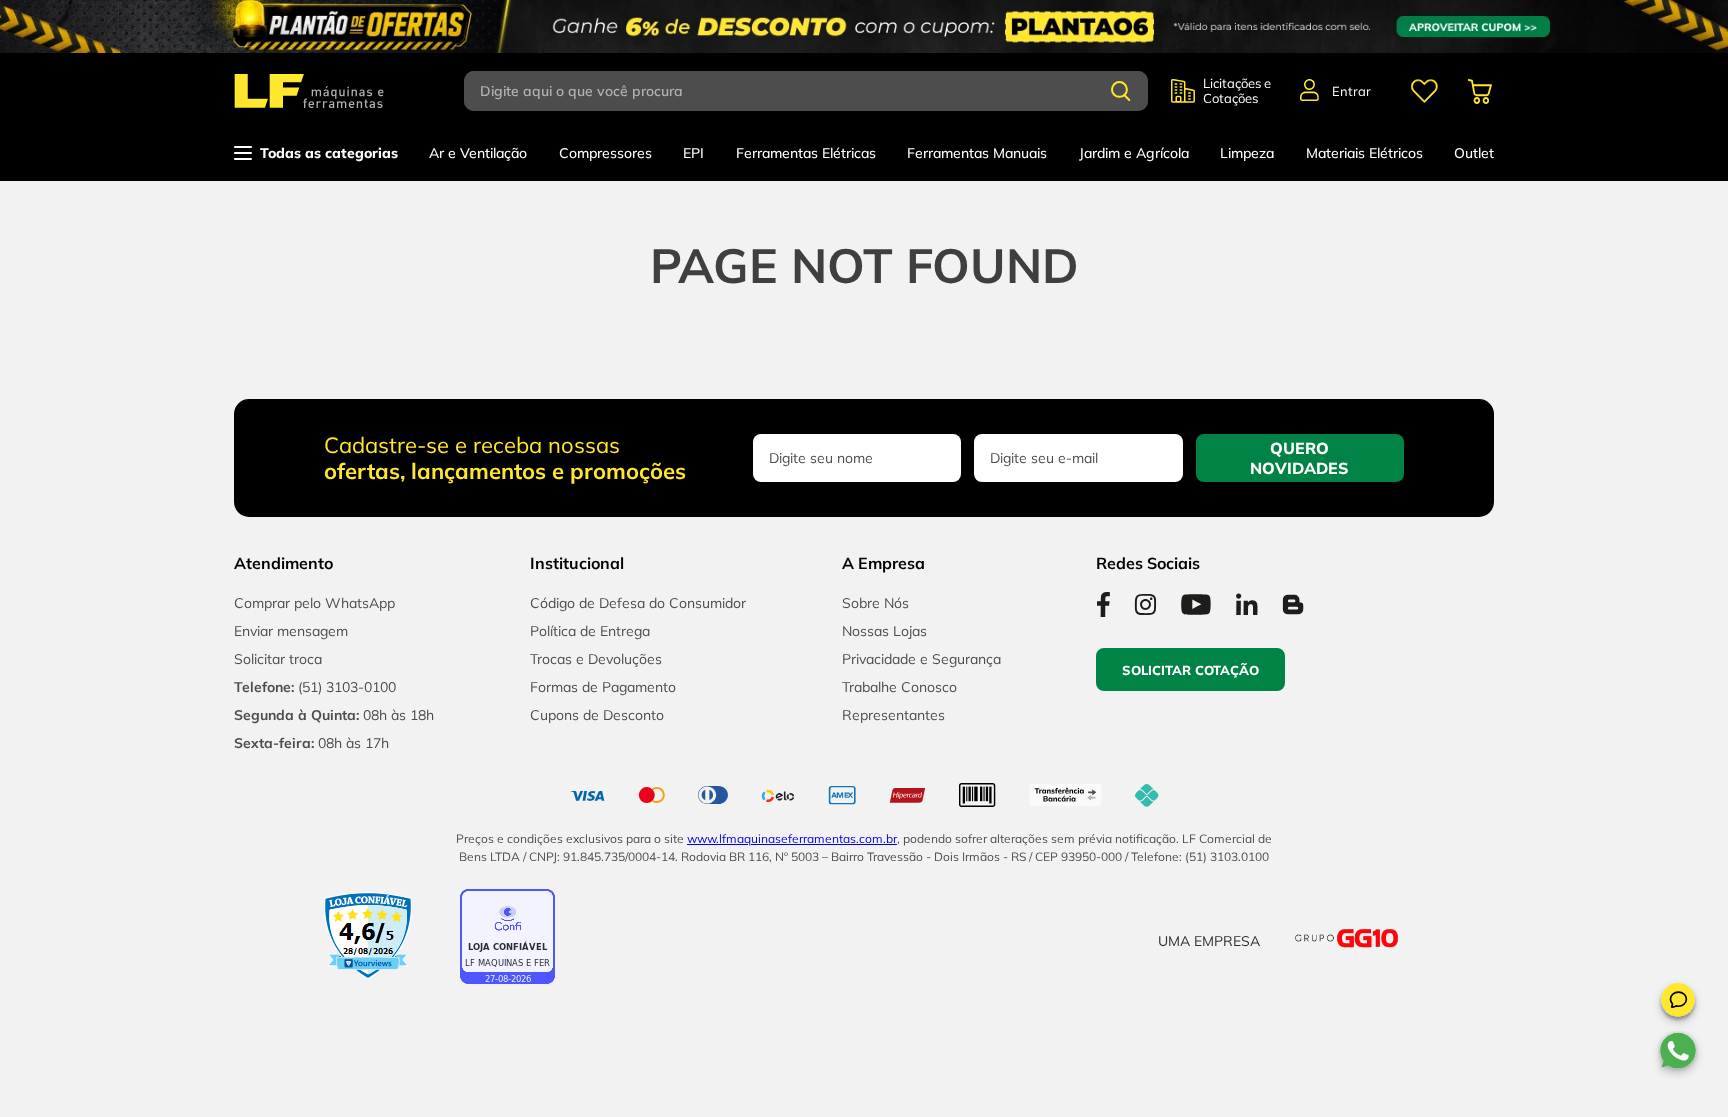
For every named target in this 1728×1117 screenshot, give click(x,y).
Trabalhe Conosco (899, 687)
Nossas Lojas (884, 631)
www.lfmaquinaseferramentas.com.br (792, 838)
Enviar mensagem (291, 631)
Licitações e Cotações (1237, 91)
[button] (1678, 1003)
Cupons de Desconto (597, 715)
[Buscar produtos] (1121, 91)
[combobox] (817, 91)
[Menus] (1424, 91)
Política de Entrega (590, 631)
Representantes (893, 715)
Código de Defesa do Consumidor (638, 603)
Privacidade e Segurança (921, 659)
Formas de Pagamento (603, 687)
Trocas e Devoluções (596, 659)
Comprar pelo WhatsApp (314, 603)
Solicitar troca (278, 659)
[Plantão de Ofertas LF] (864, 26)
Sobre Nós (875, 603)
